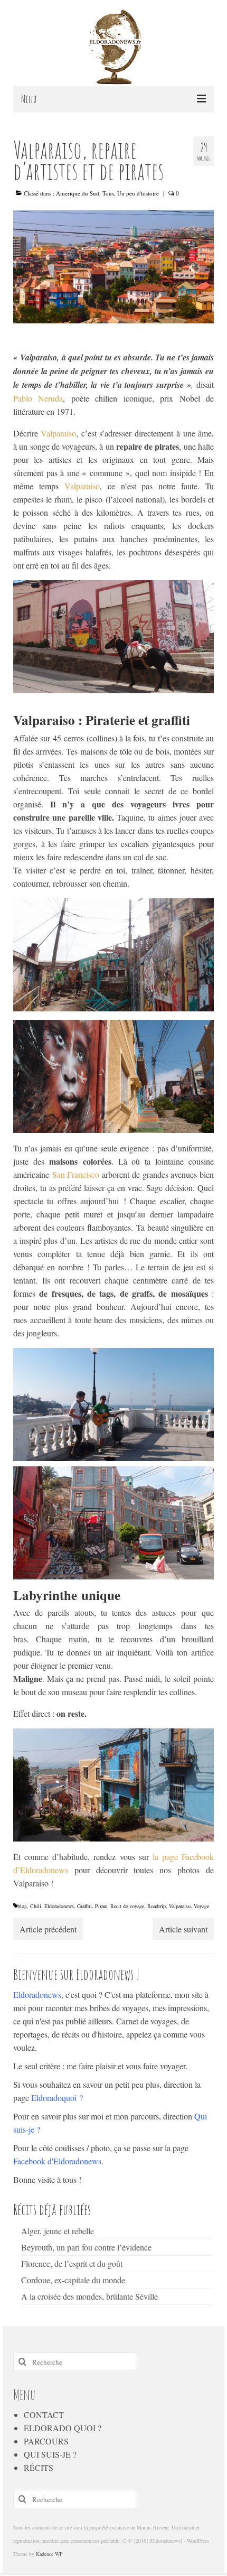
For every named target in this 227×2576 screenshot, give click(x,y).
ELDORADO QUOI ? (63, 2428)
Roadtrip (157, 1906)
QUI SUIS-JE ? (50, 2454)
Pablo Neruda (38, 398)
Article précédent (48, 1929)
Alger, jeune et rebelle (58, 2231)
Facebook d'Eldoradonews (57, 2161)
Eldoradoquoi (54, 2098)
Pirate (101, 1906)
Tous (108, 193)
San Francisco (76, 1174)
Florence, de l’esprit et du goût (72, 2263)
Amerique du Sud (78, 193)
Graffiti (84, 1906)
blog (22, 1906)
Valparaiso (58, 433)
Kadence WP (49, 2554)
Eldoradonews (59, 1906)
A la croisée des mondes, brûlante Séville (89, 2296)
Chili (36, 1906)
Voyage (201, 1906)
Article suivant (183, 1929)
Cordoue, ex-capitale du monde (73, 2280)
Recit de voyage (127, 1906)
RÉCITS (39, 2467)
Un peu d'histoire (138, 193)
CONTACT (44, 2415)
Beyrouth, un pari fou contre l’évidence (86, 2247)
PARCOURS (46, 2441)
